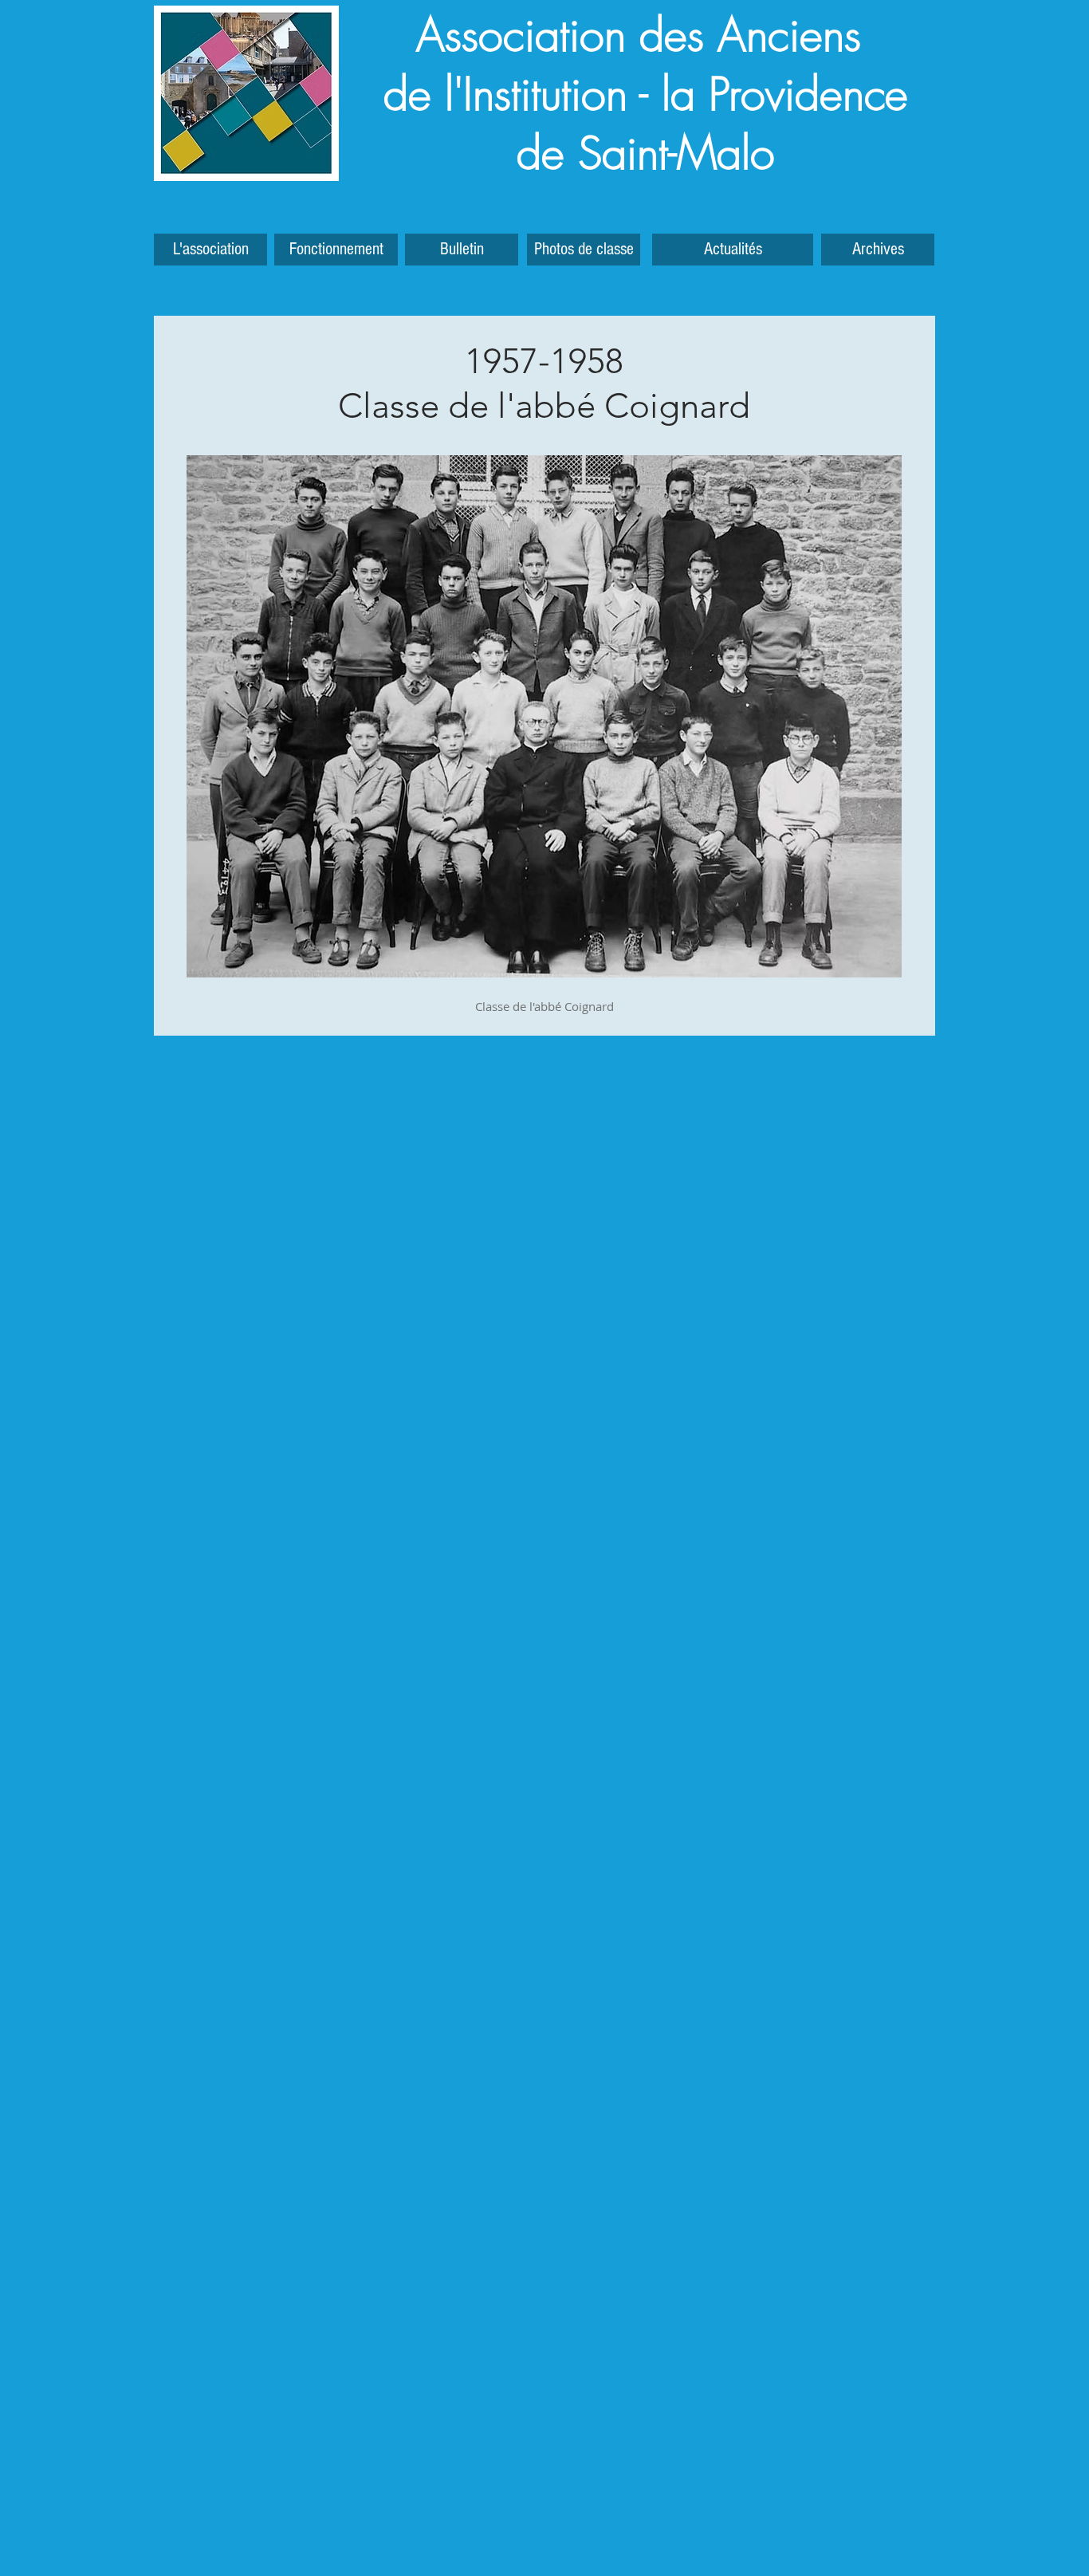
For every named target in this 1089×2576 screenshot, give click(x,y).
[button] (878, 250)
